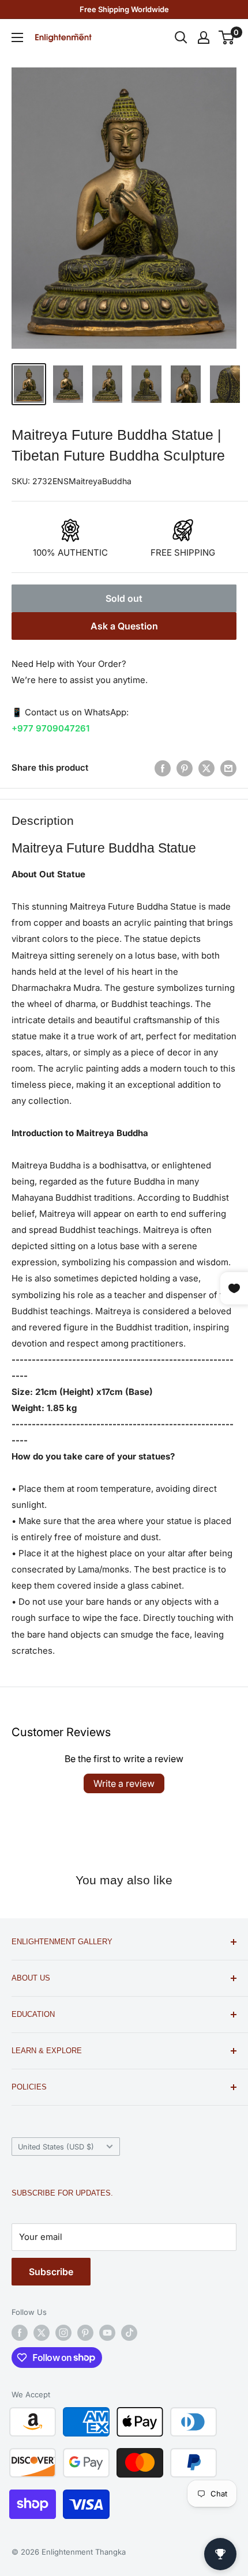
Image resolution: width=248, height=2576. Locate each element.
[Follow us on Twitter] (42, 2333)
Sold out (124, 598)
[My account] (204, 37)
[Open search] (181, 37)
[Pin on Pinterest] (185, 768)
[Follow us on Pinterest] (85, 2333)
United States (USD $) (56, 2147)
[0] (227, 37)
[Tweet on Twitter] (206, 768)
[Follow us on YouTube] (107, 2333)
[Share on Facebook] (163, 768)
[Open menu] (17, 37)
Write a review (124, 1783)
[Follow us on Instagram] (63, 2333)
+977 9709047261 (50, 728)
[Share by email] (228, 768)
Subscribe (51, 2272)
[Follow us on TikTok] (129, 2333)
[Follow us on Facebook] (20, 2333)
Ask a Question (124, 626)
